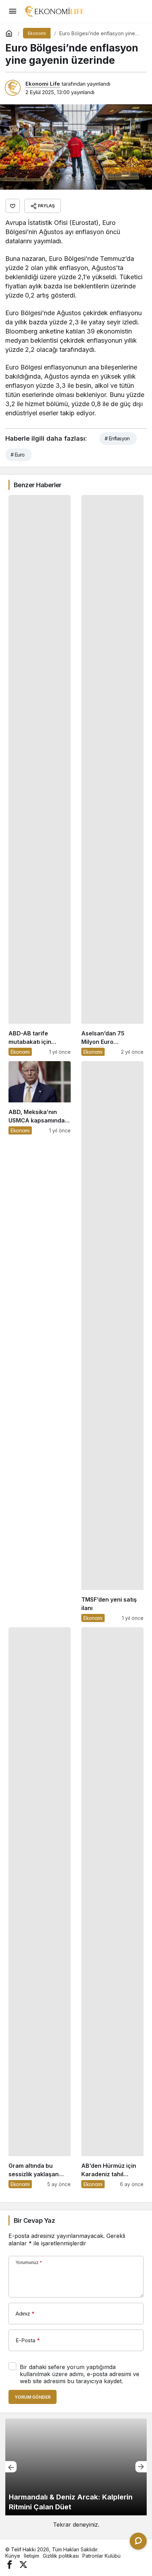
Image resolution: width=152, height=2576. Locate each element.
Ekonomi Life (43, 84)
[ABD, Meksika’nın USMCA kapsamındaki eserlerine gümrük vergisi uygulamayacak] (40, 1342)
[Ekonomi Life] (54, 11)
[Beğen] (13, 206)
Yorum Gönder (33, 2397)
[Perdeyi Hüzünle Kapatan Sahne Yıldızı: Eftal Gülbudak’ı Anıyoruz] (76, 2467)
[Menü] (12, 11)
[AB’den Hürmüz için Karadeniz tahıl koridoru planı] (112, 1908)
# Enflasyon (117, 438)
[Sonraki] (141, 2467)
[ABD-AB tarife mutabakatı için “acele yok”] (40, 775)
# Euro (18, 455)
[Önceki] (11, 2467)
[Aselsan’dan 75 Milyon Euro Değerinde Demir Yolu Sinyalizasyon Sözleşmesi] (112, 775)
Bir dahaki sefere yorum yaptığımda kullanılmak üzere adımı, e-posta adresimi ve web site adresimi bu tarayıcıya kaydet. (80, 2374)
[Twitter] (23, 2564)
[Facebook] (10, 2564)
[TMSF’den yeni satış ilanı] (112, 1342)
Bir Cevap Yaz (34, 2220)
